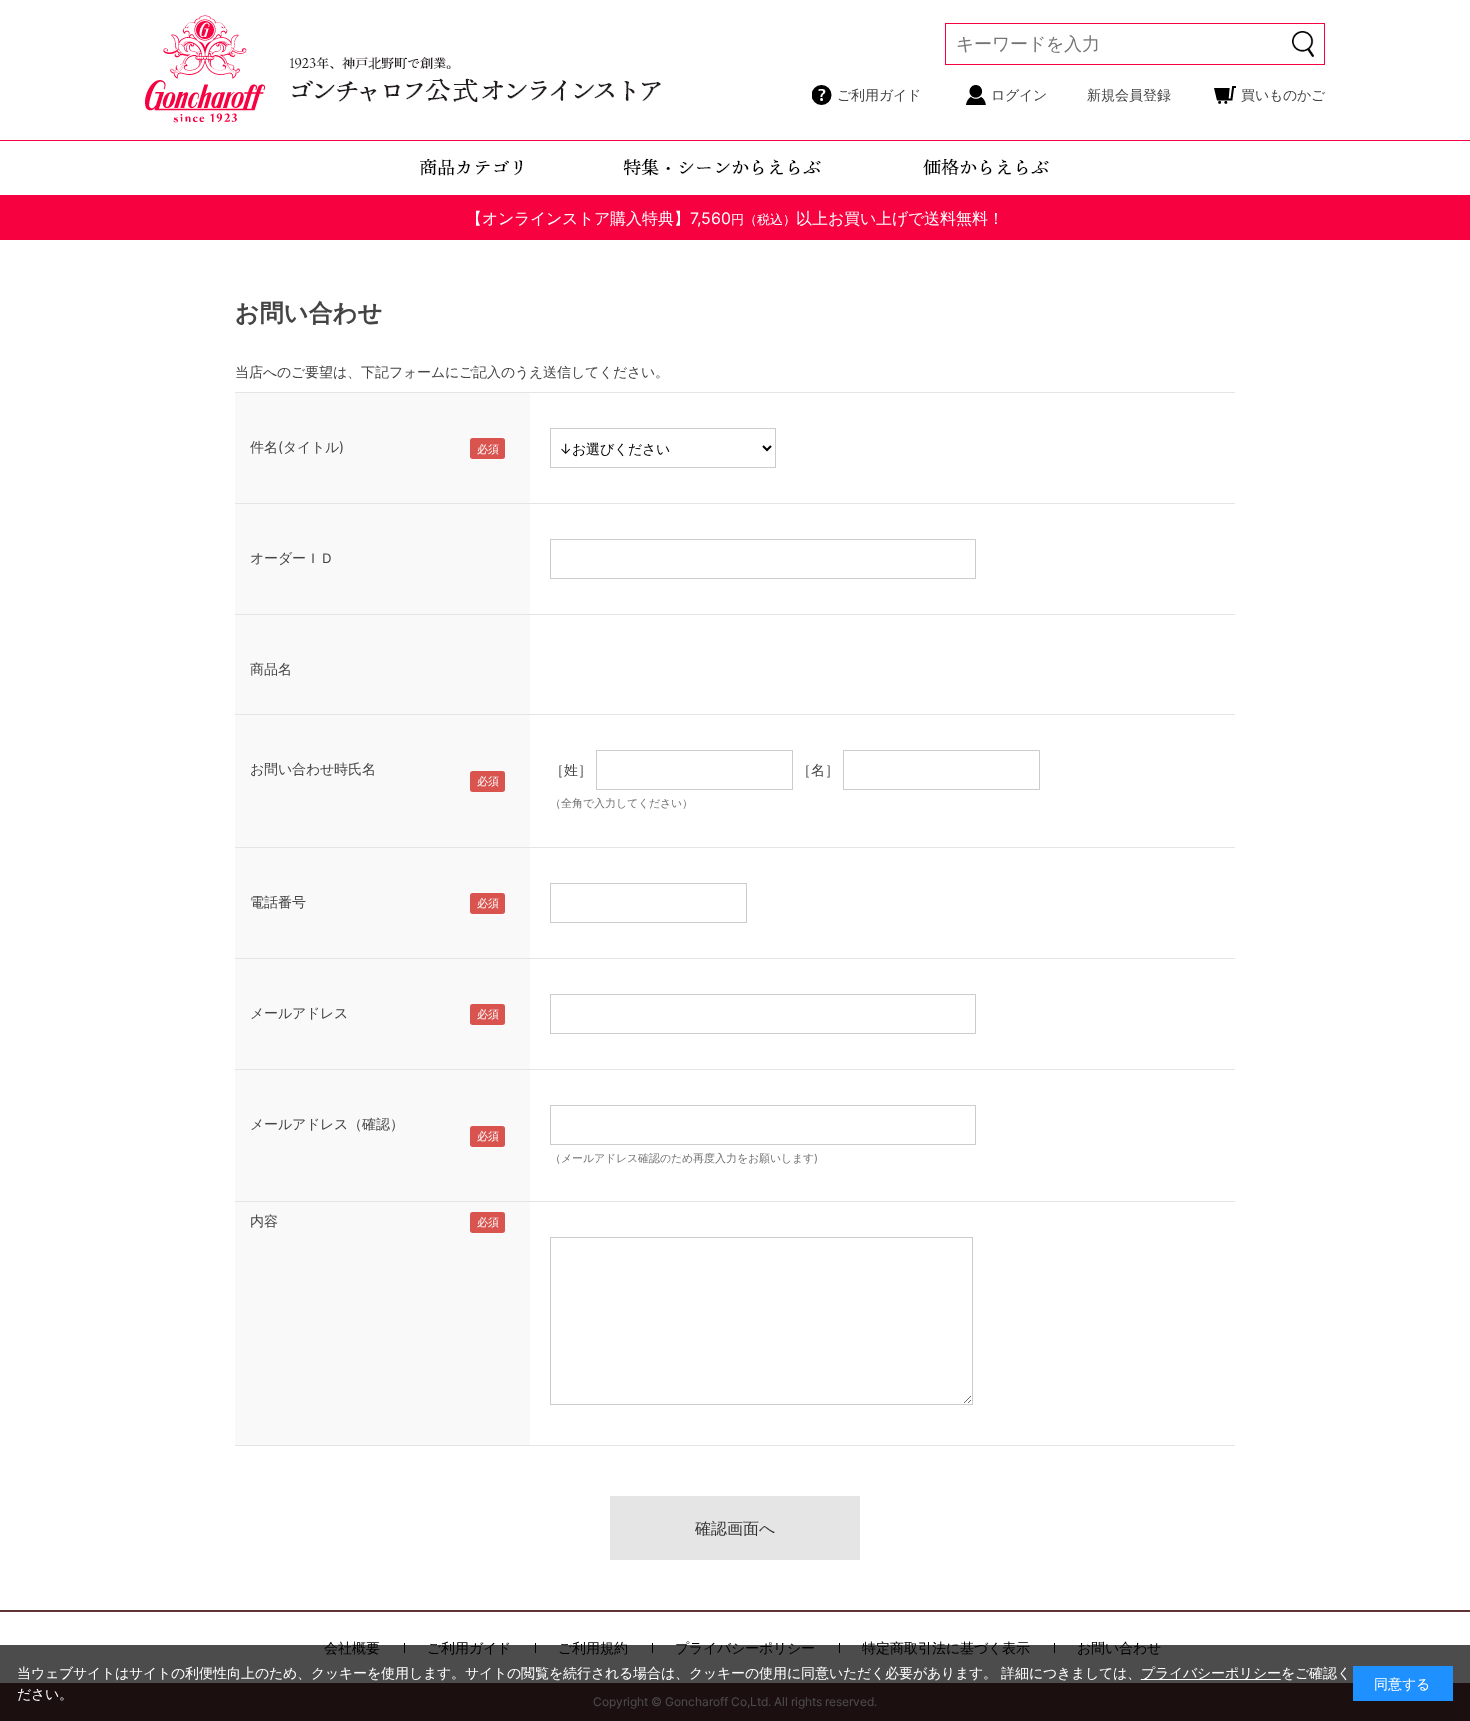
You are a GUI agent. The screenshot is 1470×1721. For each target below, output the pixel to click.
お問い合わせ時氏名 (313, 768)
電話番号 (278, 901)
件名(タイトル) (297, 446)
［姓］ (571, 769)
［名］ (818, 769)
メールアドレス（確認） (327, 1123)
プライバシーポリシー (1211, 1672)
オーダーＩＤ (292, 557)
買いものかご (1283, 94)
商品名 (271, 668)
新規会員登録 (1129, 94)
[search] (1304, 44)
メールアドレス (299, 1012)
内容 (264, 1220)
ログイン (1019, 94)
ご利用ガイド (879, 94)
